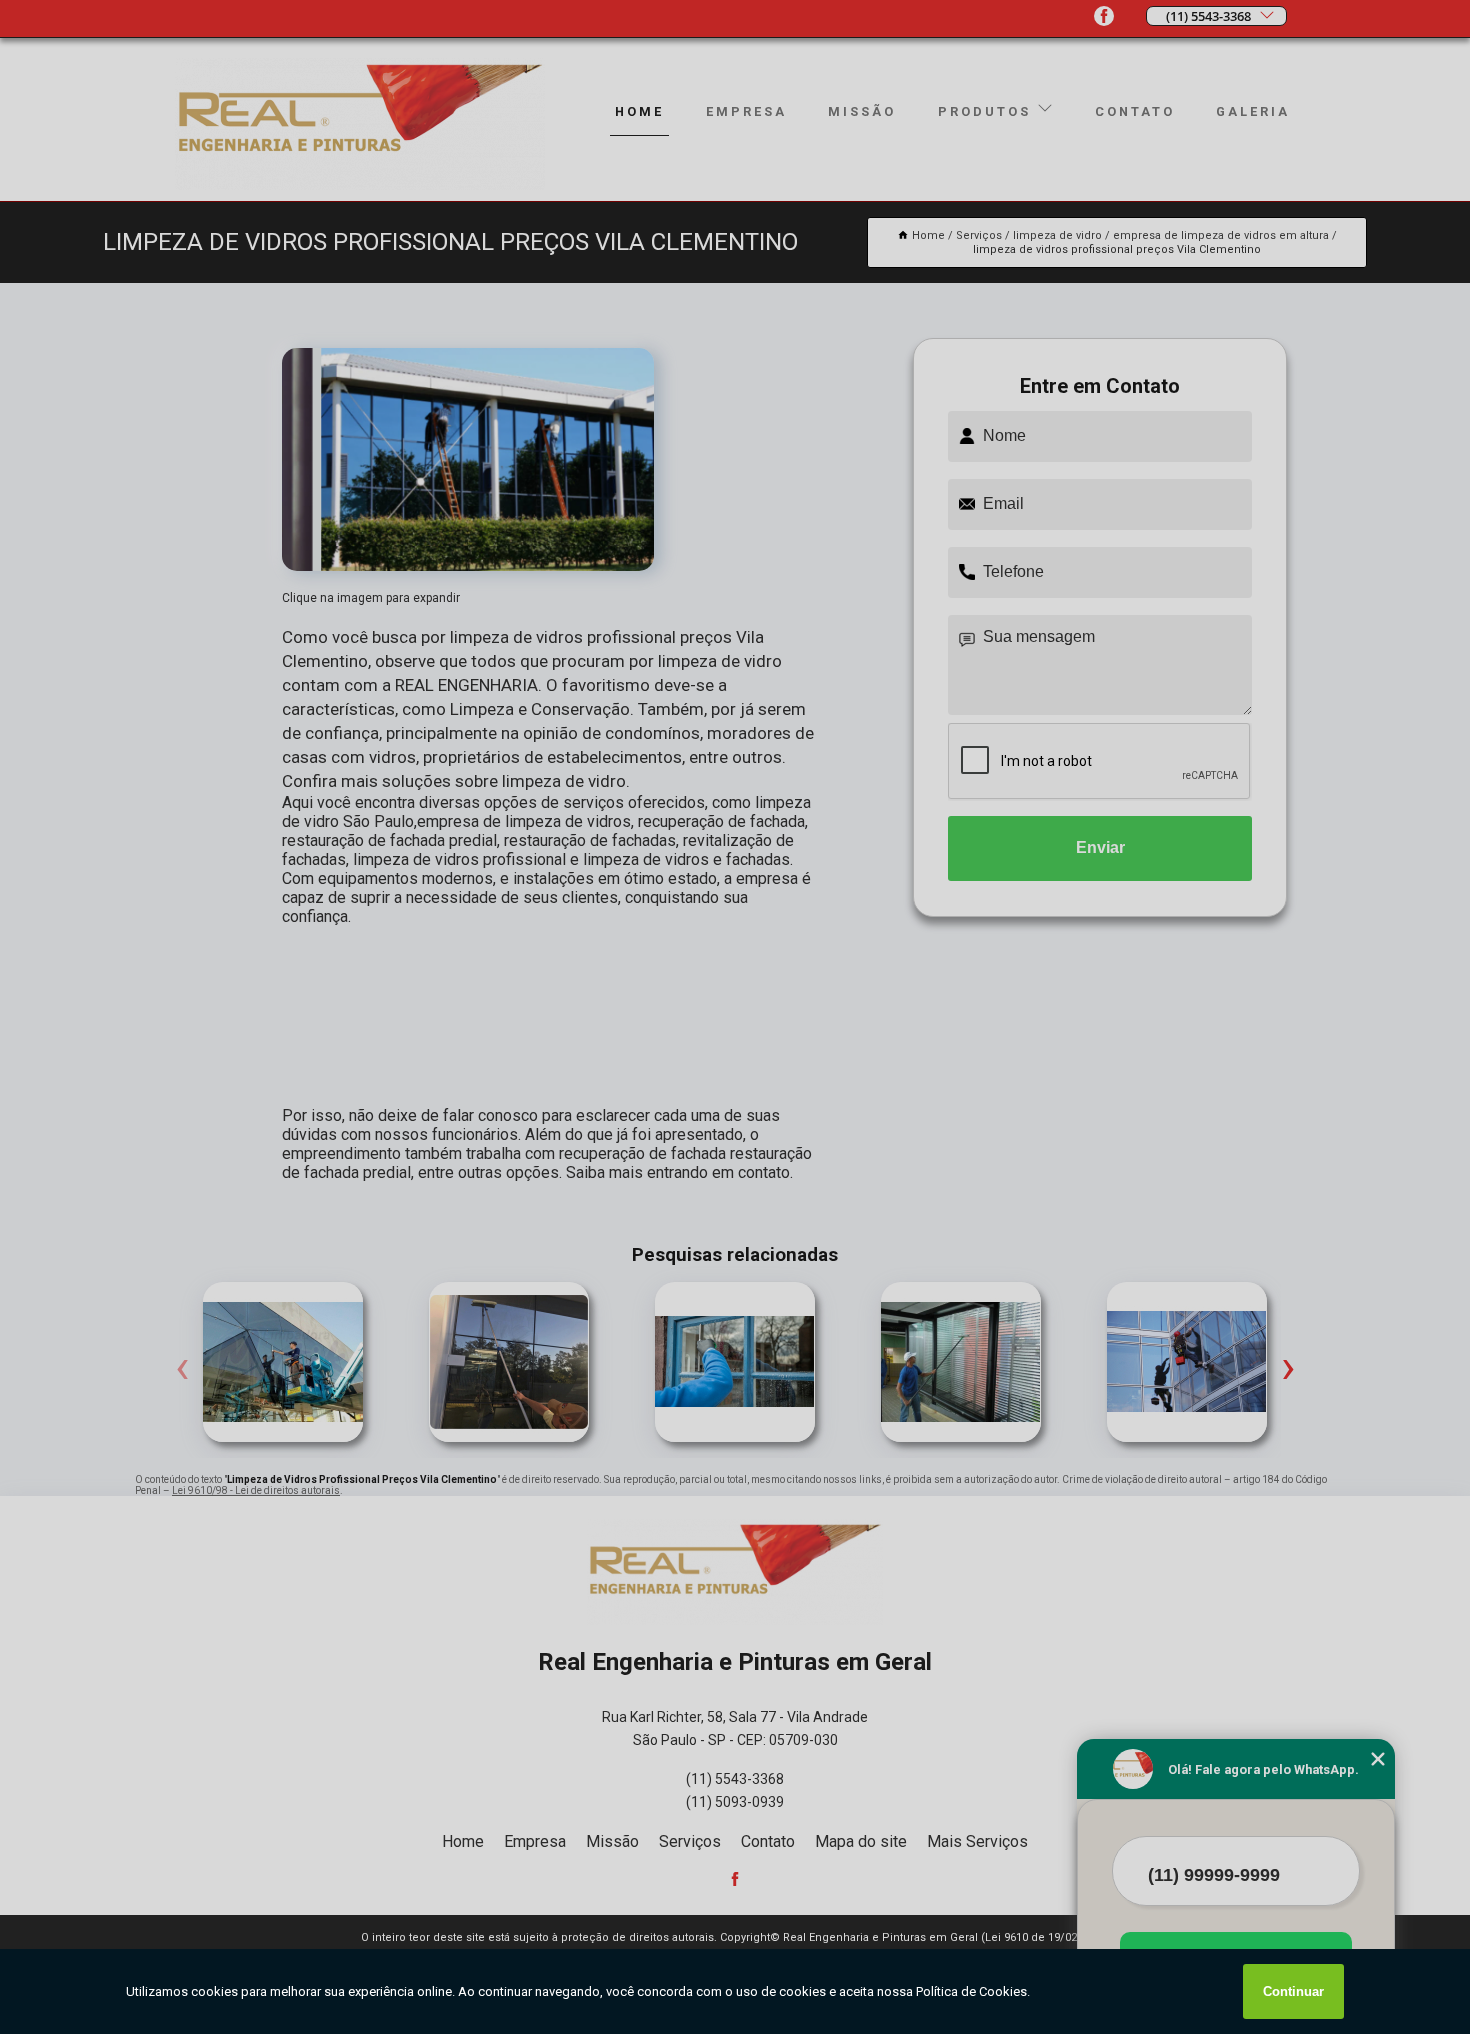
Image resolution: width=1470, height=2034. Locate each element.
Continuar (1293, 1991)
